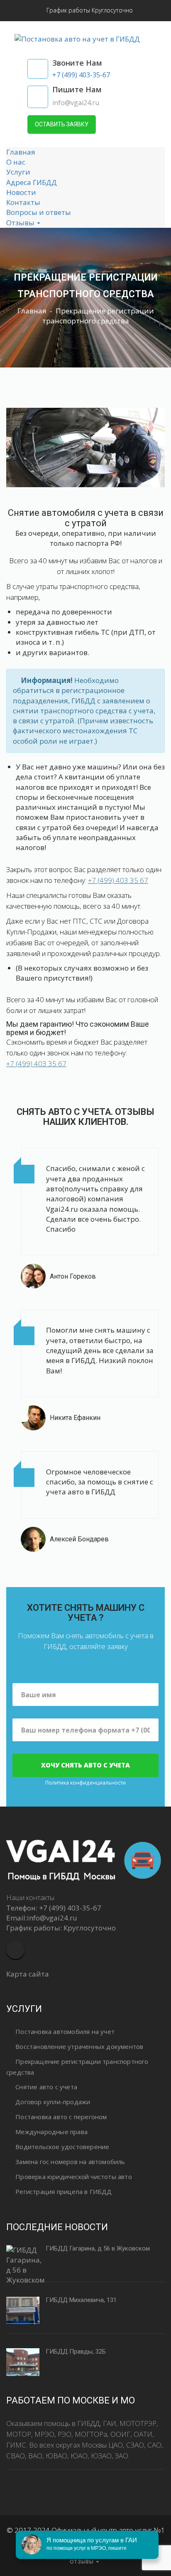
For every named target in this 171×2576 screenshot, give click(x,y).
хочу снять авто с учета (85, 1765)
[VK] (15, 1950)
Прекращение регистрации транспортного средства (77, 2067)
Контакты (23, 202)
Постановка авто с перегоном (61, 2117)
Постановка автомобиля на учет (65, 2031)
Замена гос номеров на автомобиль (70, 2162)
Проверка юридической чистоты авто (74, 2177)
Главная (21, 152)
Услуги (18, 172)
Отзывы (21, 223)
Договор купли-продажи (53, 2102)
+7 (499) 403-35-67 (70, 1908)
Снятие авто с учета (46, 2087)
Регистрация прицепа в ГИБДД (64, 2191)
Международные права (51, 2132)
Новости (21, 192)
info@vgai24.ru (52, 1918)
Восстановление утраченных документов (79, 2046)
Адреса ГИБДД (32, 182)
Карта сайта (28, 1974)
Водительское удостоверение (62, 2147)
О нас (16, 162)
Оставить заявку (62, 124)
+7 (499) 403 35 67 (118, 880)
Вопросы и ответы (39, 212)
